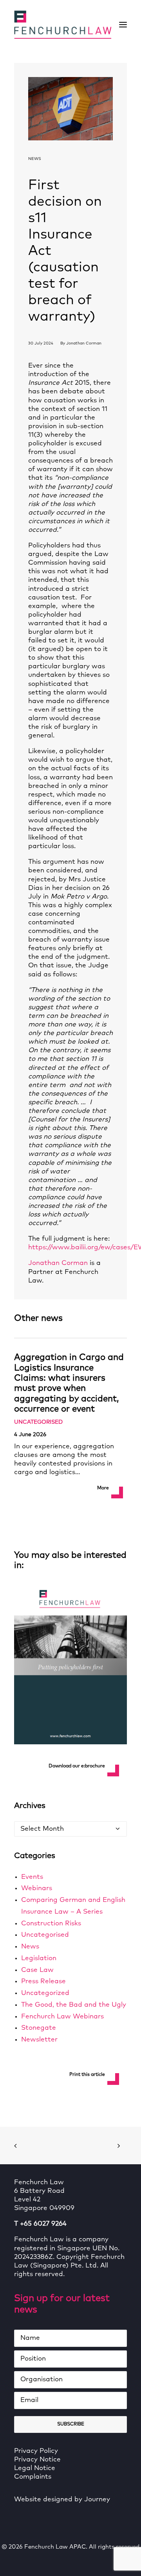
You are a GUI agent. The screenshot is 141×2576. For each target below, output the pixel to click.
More (103, 1488)
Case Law (37, 1970)
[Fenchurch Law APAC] (63, 25)
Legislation (39, 1958)
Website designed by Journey (62, 2500)
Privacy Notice (37, 2460)
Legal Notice (35, 2468)
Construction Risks (51, 1924)
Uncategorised (38, 1422)
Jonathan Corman (84, 343)
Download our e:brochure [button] (77, 1766)
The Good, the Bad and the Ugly (74, 2005)
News (35, 159)
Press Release (43, 1981)
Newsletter (39, 2040)
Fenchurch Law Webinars (62, 2017)
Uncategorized (45, 1993)
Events (32, 1877)
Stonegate (39, 2028)
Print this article (87, 2075)
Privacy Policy (36, 2451)
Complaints (33, 2477)
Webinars (37, 1888)
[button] (123, 25)
